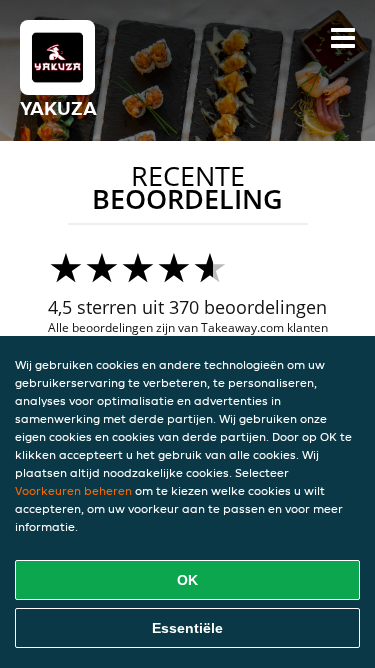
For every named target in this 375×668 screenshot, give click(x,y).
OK (187, 580)
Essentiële (187, 628)
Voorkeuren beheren (73, 490)
